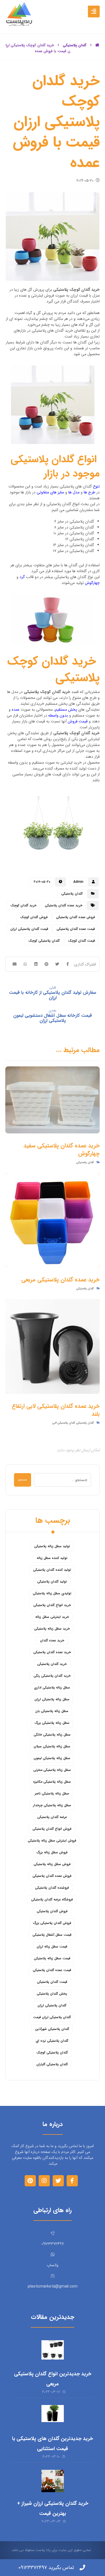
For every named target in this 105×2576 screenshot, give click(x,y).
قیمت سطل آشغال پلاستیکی (52, 1935)
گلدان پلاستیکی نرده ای (52, 2041)
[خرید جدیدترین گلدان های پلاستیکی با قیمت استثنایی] (53, 2416)
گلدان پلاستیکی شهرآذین (52, 2029)
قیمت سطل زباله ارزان (52, 1947)
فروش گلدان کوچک (34, 917)
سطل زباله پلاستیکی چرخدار (52, 1805)
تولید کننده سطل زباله (52, 1558)
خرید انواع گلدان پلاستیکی (52, 1605)
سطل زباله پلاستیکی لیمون (52, 1758)
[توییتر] (58, 2181)
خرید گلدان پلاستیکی (52, 1664)
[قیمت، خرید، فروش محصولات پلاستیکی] (19, 14)
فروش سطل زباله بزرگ (52, 1852)
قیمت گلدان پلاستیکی (52, 1982)
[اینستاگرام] (44, 2181)
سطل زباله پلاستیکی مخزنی (52, 1770)
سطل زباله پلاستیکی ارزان (52, 1699)
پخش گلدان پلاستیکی (52, 1994)
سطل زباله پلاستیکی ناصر (52, 1793)
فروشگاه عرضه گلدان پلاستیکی (52, 1899)
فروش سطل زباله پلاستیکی (52, 1864)
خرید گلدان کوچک (23, 905)
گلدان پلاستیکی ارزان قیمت (52, 2017)
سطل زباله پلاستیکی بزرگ (52, 1723)
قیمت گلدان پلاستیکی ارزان (29, 929)
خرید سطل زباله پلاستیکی (52, 1629)
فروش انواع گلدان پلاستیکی (52, 1829)
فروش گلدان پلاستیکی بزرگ (52, 1923)
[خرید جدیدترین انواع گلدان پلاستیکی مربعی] (53, 2351)
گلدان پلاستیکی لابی (64, 1423)
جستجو (23, 1480)
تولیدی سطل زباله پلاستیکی (52, 1593)
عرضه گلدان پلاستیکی (52, 1817)
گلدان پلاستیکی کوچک (44, 941)
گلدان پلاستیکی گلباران (52, 2064)
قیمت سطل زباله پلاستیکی (52, 1958)
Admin (78, 882)
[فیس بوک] (72, 2181)
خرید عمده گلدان (52, 1640)
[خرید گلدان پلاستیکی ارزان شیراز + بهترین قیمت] (53, 2481)
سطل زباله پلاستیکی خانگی (52, 1735)
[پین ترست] (30, 2181)
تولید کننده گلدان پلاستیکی (52, 1570)
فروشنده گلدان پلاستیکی (52, 1888)
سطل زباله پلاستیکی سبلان (52, 1746)
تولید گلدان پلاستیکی (52, 1582)
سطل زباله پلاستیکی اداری (52, 1687)
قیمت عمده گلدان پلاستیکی (76, 929)
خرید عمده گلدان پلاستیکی (64, 905)
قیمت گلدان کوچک (81, 941)
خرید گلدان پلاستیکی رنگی (52, 1676)
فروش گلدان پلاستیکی (52, 1911)
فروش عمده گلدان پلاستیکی (75, 917)
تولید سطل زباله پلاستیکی (52, 1546)
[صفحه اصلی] (97, 45)
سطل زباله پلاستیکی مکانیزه (52, 1782)
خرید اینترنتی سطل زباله (52, 1617)
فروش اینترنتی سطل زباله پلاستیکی (52, 1841)
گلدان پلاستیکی (72, 894)
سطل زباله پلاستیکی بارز (52, 1711)
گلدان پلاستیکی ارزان (52, 2005)
